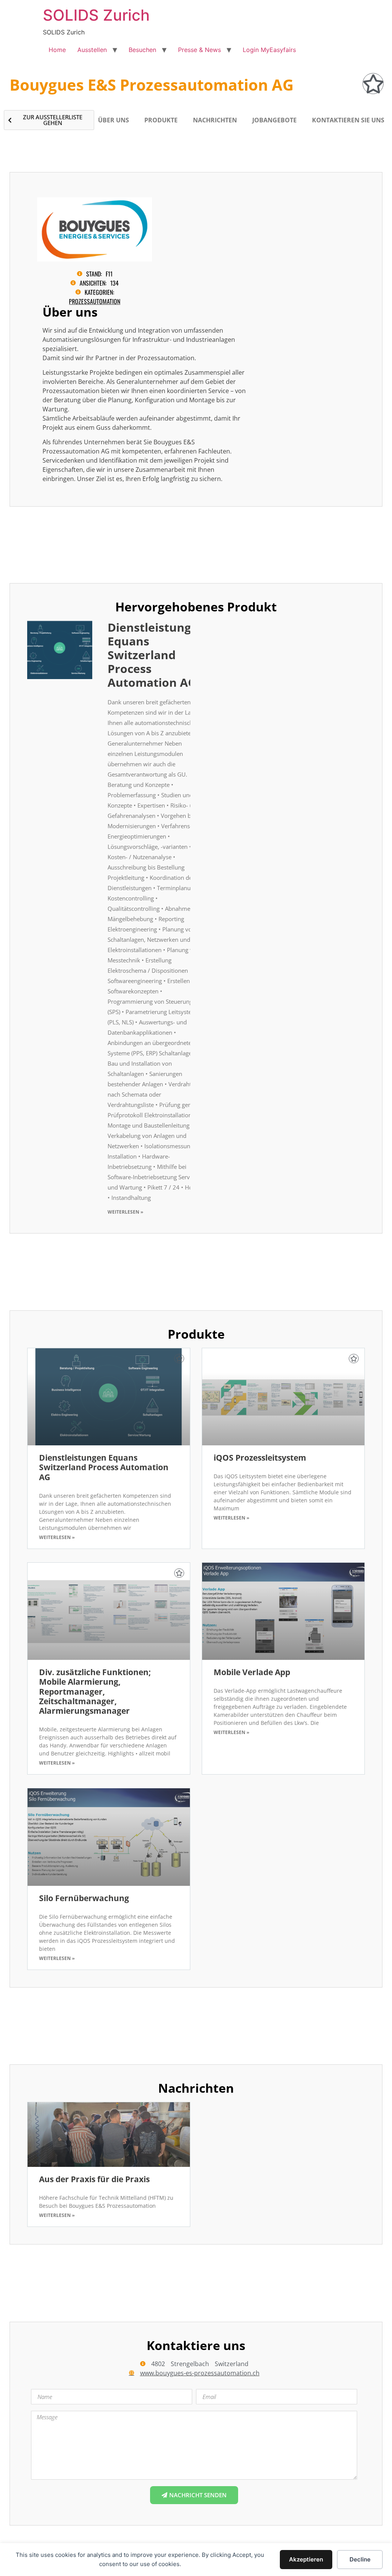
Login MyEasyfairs (269, 50)
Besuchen (142, 50)
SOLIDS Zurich (96, 15)
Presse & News (199, 50)
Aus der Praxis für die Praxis (94, 2179)
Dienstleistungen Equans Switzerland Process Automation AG (157, 655)
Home (57, 50)
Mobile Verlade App (252, 1672)
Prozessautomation (95, 301)
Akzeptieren (306, 2559)
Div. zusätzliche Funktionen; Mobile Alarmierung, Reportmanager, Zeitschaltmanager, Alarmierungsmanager (95, 1691)
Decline (360, 2559)
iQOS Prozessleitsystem (260, 1458)
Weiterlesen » (125, 1212)
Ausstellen (92, 50)
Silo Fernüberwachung (84, 1898)
